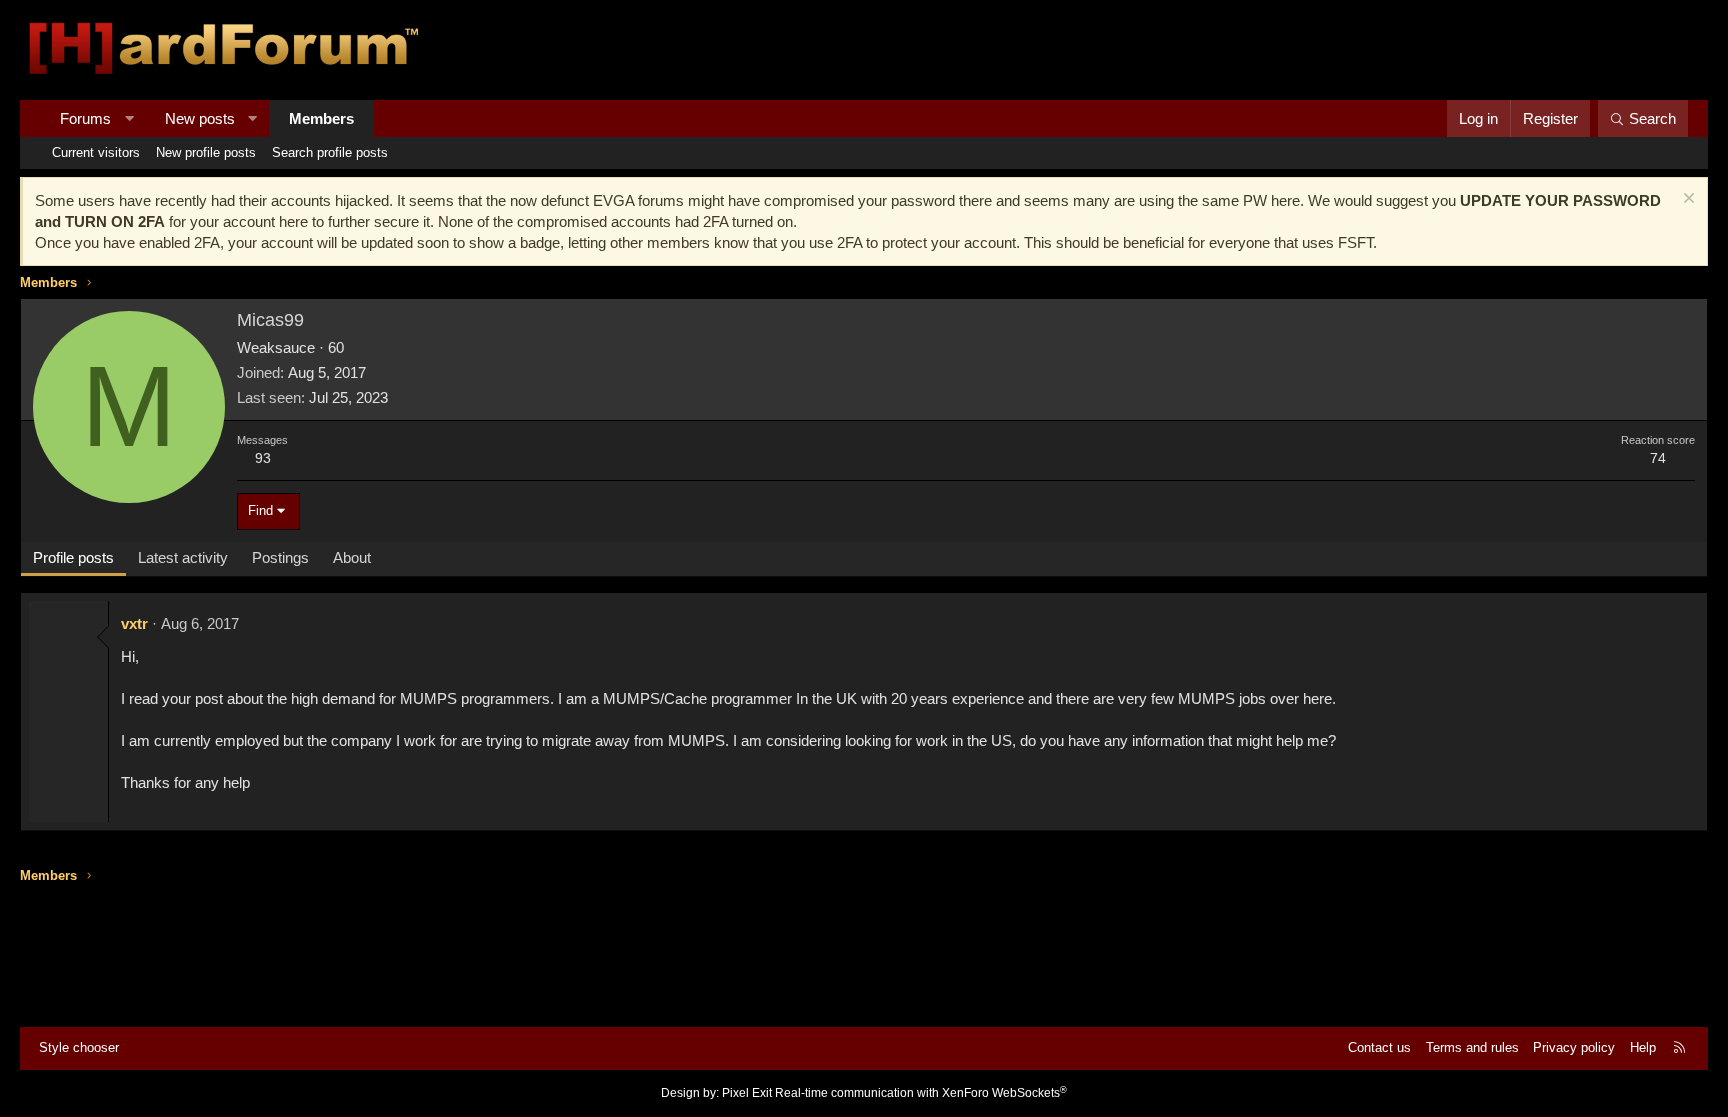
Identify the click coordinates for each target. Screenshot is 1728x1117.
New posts (200, 118)
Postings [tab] (280, 557)
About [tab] (352, 557)
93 (263, 458)
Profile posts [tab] (73, 557)
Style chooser (79, 1047)
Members (321, 118)
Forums (85, 118)
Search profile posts (330, 152)
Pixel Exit (747, 1093)
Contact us (1379, 1047)
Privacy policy (1574, 1047)
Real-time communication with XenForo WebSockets (921, 1093)
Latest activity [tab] (183, 557)
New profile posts (206, 152)
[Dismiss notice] (1686, 200)
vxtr (134, 623)
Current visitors (96, 152)
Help (1643, 1047)
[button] (129, 118)
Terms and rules (1472, 1047)
